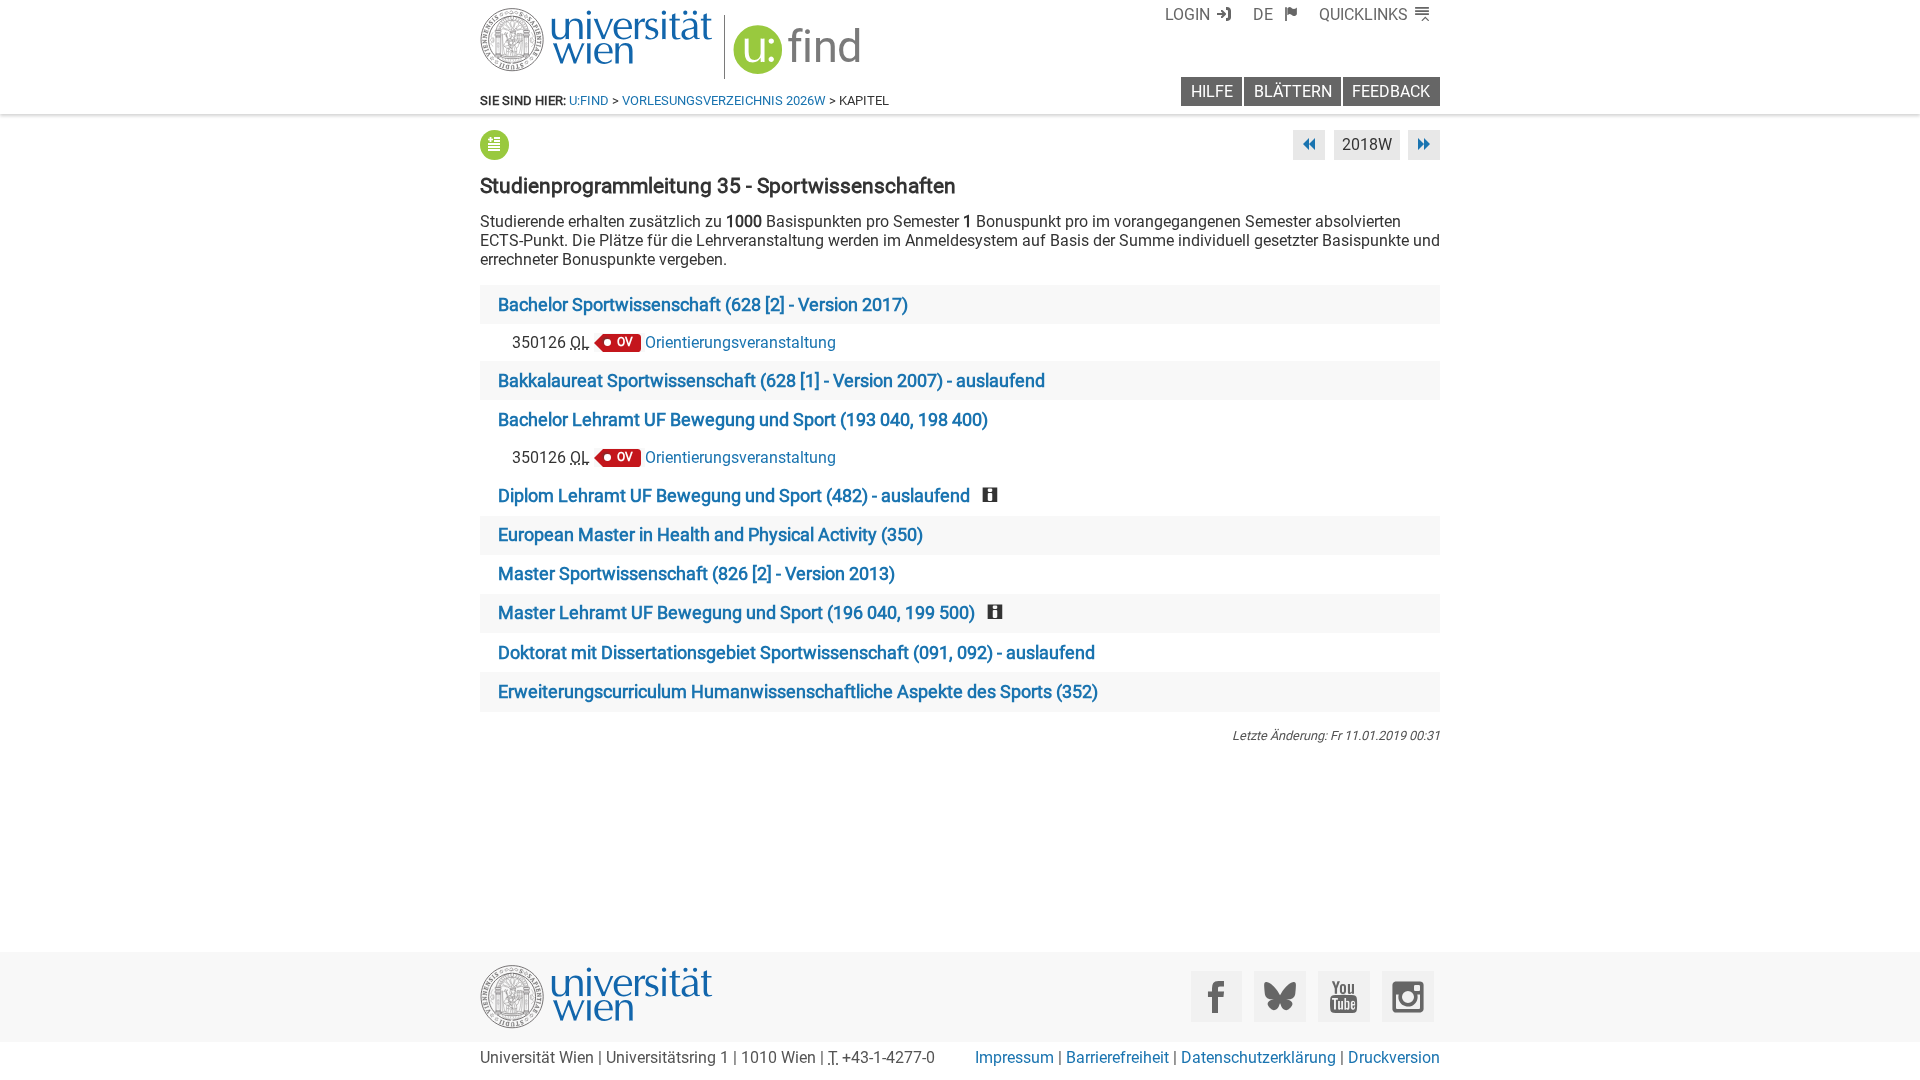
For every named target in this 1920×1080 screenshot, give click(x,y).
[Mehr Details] (494, 144)
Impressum (1014, 1057)
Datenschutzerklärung (1258, 1057)
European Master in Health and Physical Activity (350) (710, 535)
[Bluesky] (1279, 996)
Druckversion (1394, 1057)
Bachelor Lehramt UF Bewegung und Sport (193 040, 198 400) (743, 420)
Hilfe (1212, 91)
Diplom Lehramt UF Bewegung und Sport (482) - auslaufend (734, 496)
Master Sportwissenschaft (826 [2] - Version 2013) (696, 574)
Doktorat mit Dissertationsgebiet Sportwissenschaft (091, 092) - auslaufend (796, 653)
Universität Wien (549, 17)
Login (1187, 14)
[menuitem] (1275, 14)
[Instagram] (1407, 996)
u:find (589, 100)
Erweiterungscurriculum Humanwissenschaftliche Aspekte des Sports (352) (798, 692)
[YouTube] (1343, 996)
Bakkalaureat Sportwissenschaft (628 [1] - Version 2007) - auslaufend (771, 381)
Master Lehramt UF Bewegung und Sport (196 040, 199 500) (736, 613)
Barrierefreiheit (1117, 1057)
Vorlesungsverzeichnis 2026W (724, 100)
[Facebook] (1216, 996)
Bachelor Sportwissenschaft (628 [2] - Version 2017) (703, 305)
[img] (799, 56)
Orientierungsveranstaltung (740, 342)
